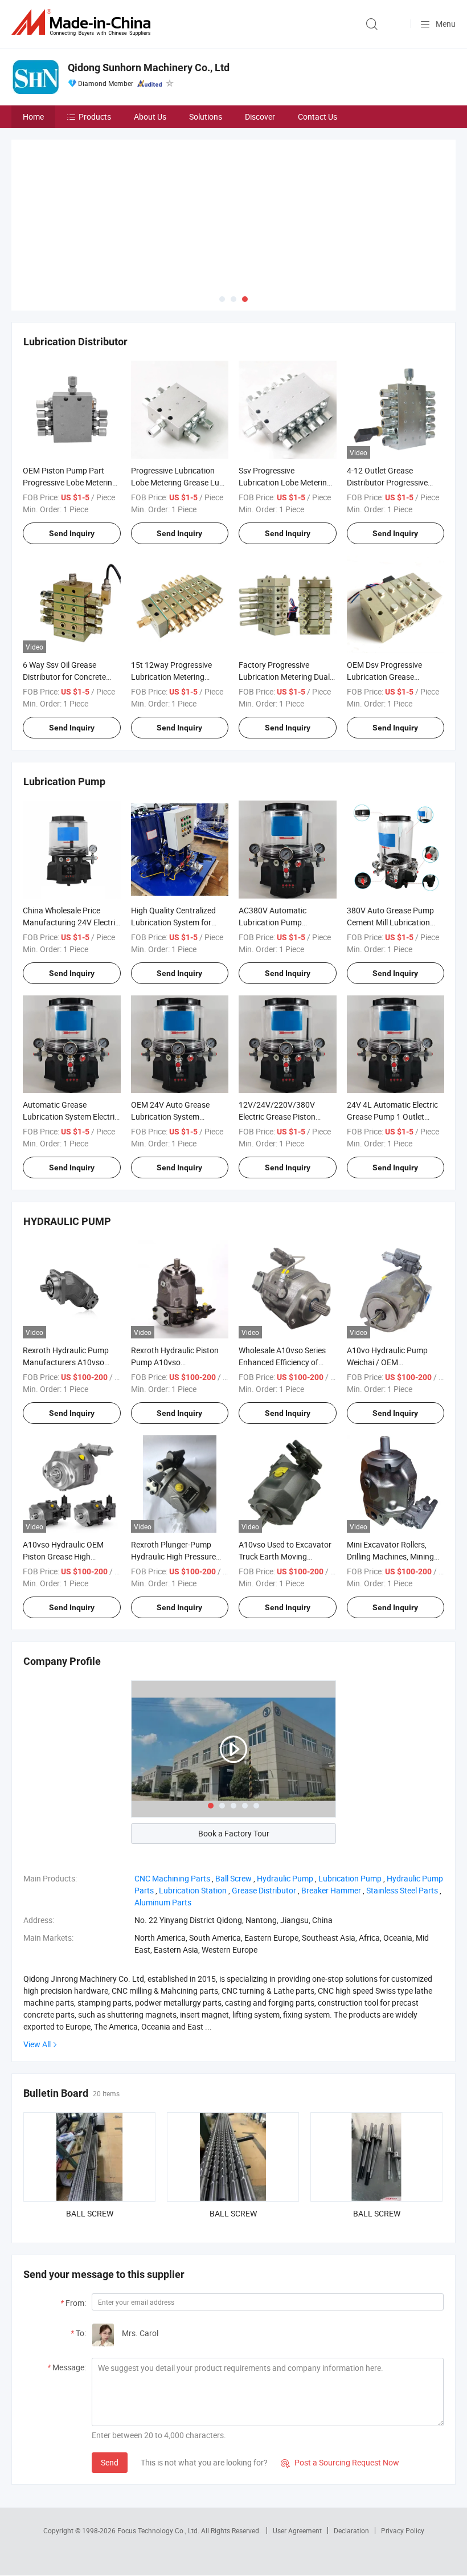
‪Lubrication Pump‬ (350, 1800)
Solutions (206, 117)
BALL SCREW (90, 2135)
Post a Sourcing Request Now (340, 2384)
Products (95, 117)
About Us (150, 117)
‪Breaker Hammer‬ (331, 1812)
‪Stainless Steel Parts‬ (402, 1812)
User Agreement (297, 2452)
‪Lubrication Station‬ (193, 1812)
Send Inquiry (72, 455)
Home (33, 117)
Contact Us (318, 117)
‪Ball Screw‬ (233, 1800)
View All (37, 1966)
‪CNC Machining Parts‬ (172, 1800)
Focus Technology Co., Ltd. (159, 2452)
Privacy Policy (403, 2452)
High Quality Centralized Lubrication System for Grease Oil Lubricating (173, 844)
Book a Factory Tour (234, 1755)
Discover (260, 117)
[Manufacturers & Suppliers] (83, 23)
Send (110, 2384)
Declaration (351, 2452)
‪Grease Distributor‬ (264, 1812)
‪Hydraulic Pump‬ (285, 1800)
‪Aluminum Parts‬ (163, 1824)
